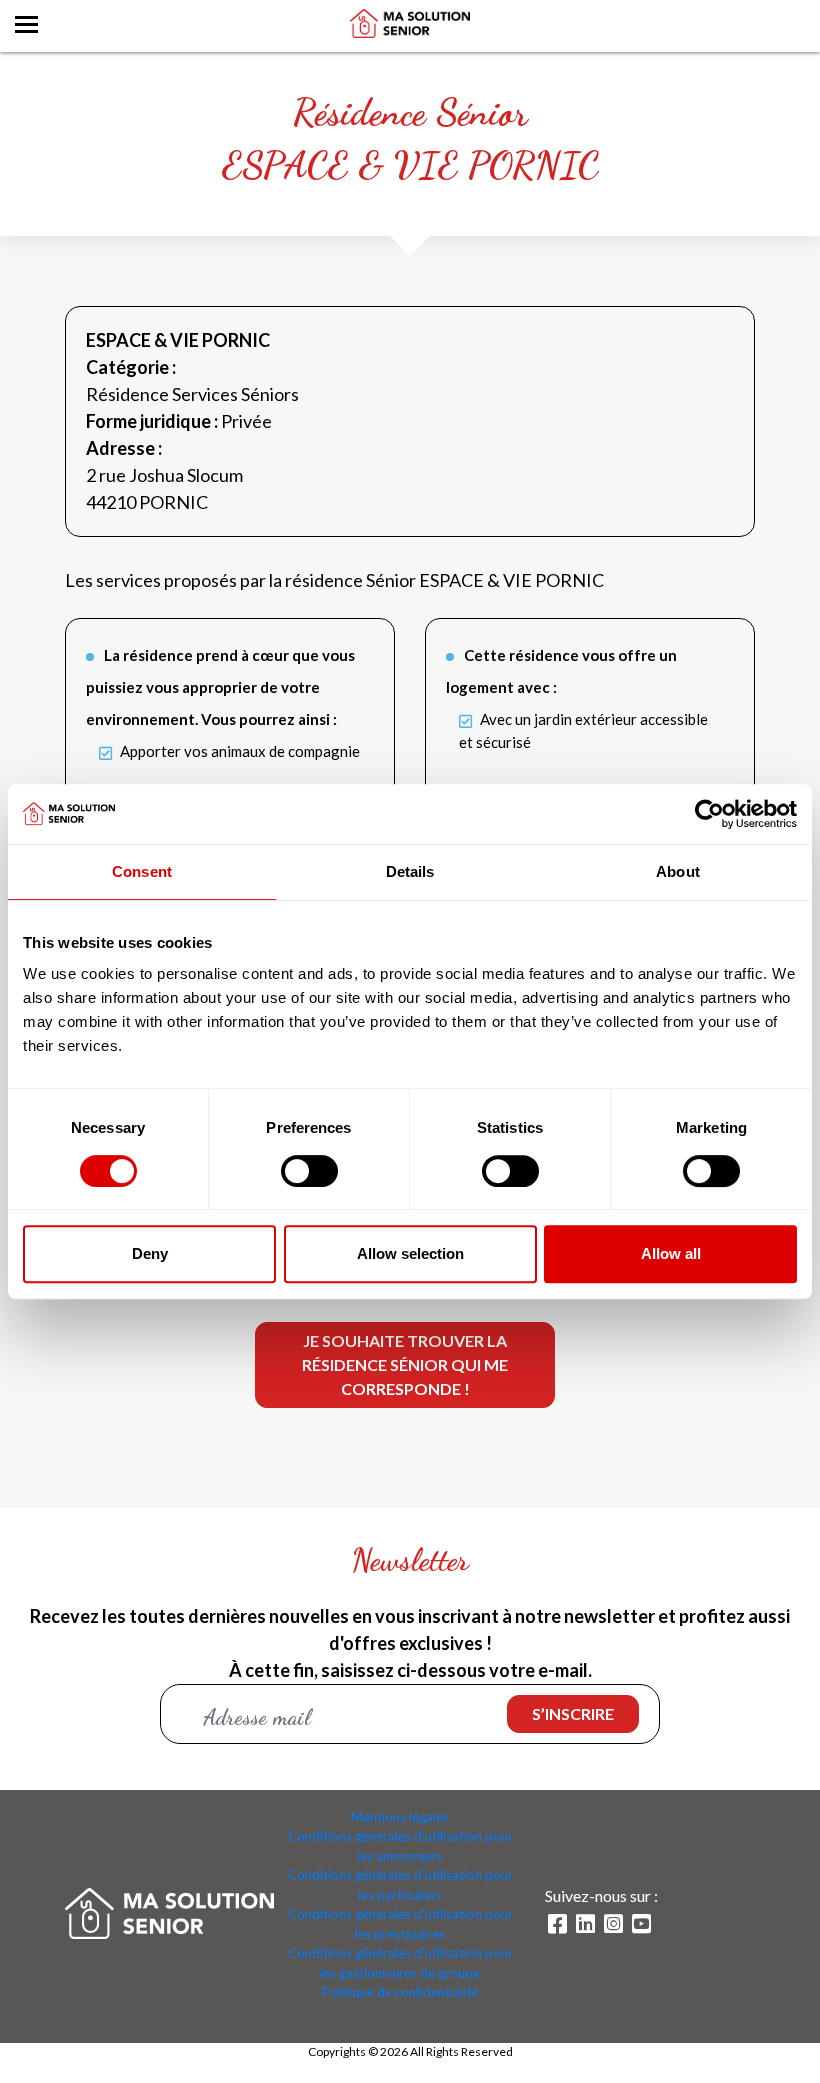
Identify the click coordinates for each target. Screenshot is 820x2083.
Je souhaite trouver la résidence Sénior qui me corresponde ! (405, 1364)
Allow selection (410, 1253)
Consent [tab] (142, 871)
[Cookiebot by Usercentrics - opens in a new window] (709, 814)
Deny (150, 1253)
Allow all (671, 1253)
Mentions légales (400, 1817)
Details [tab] (410, 871)
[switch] (309, 1171)
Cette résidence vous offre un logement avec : (561, 671)
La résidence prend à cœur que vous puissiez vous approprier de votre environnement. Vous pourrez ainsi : (220, 687)
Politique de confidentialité (400, 1992)
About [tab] (678, 871)
